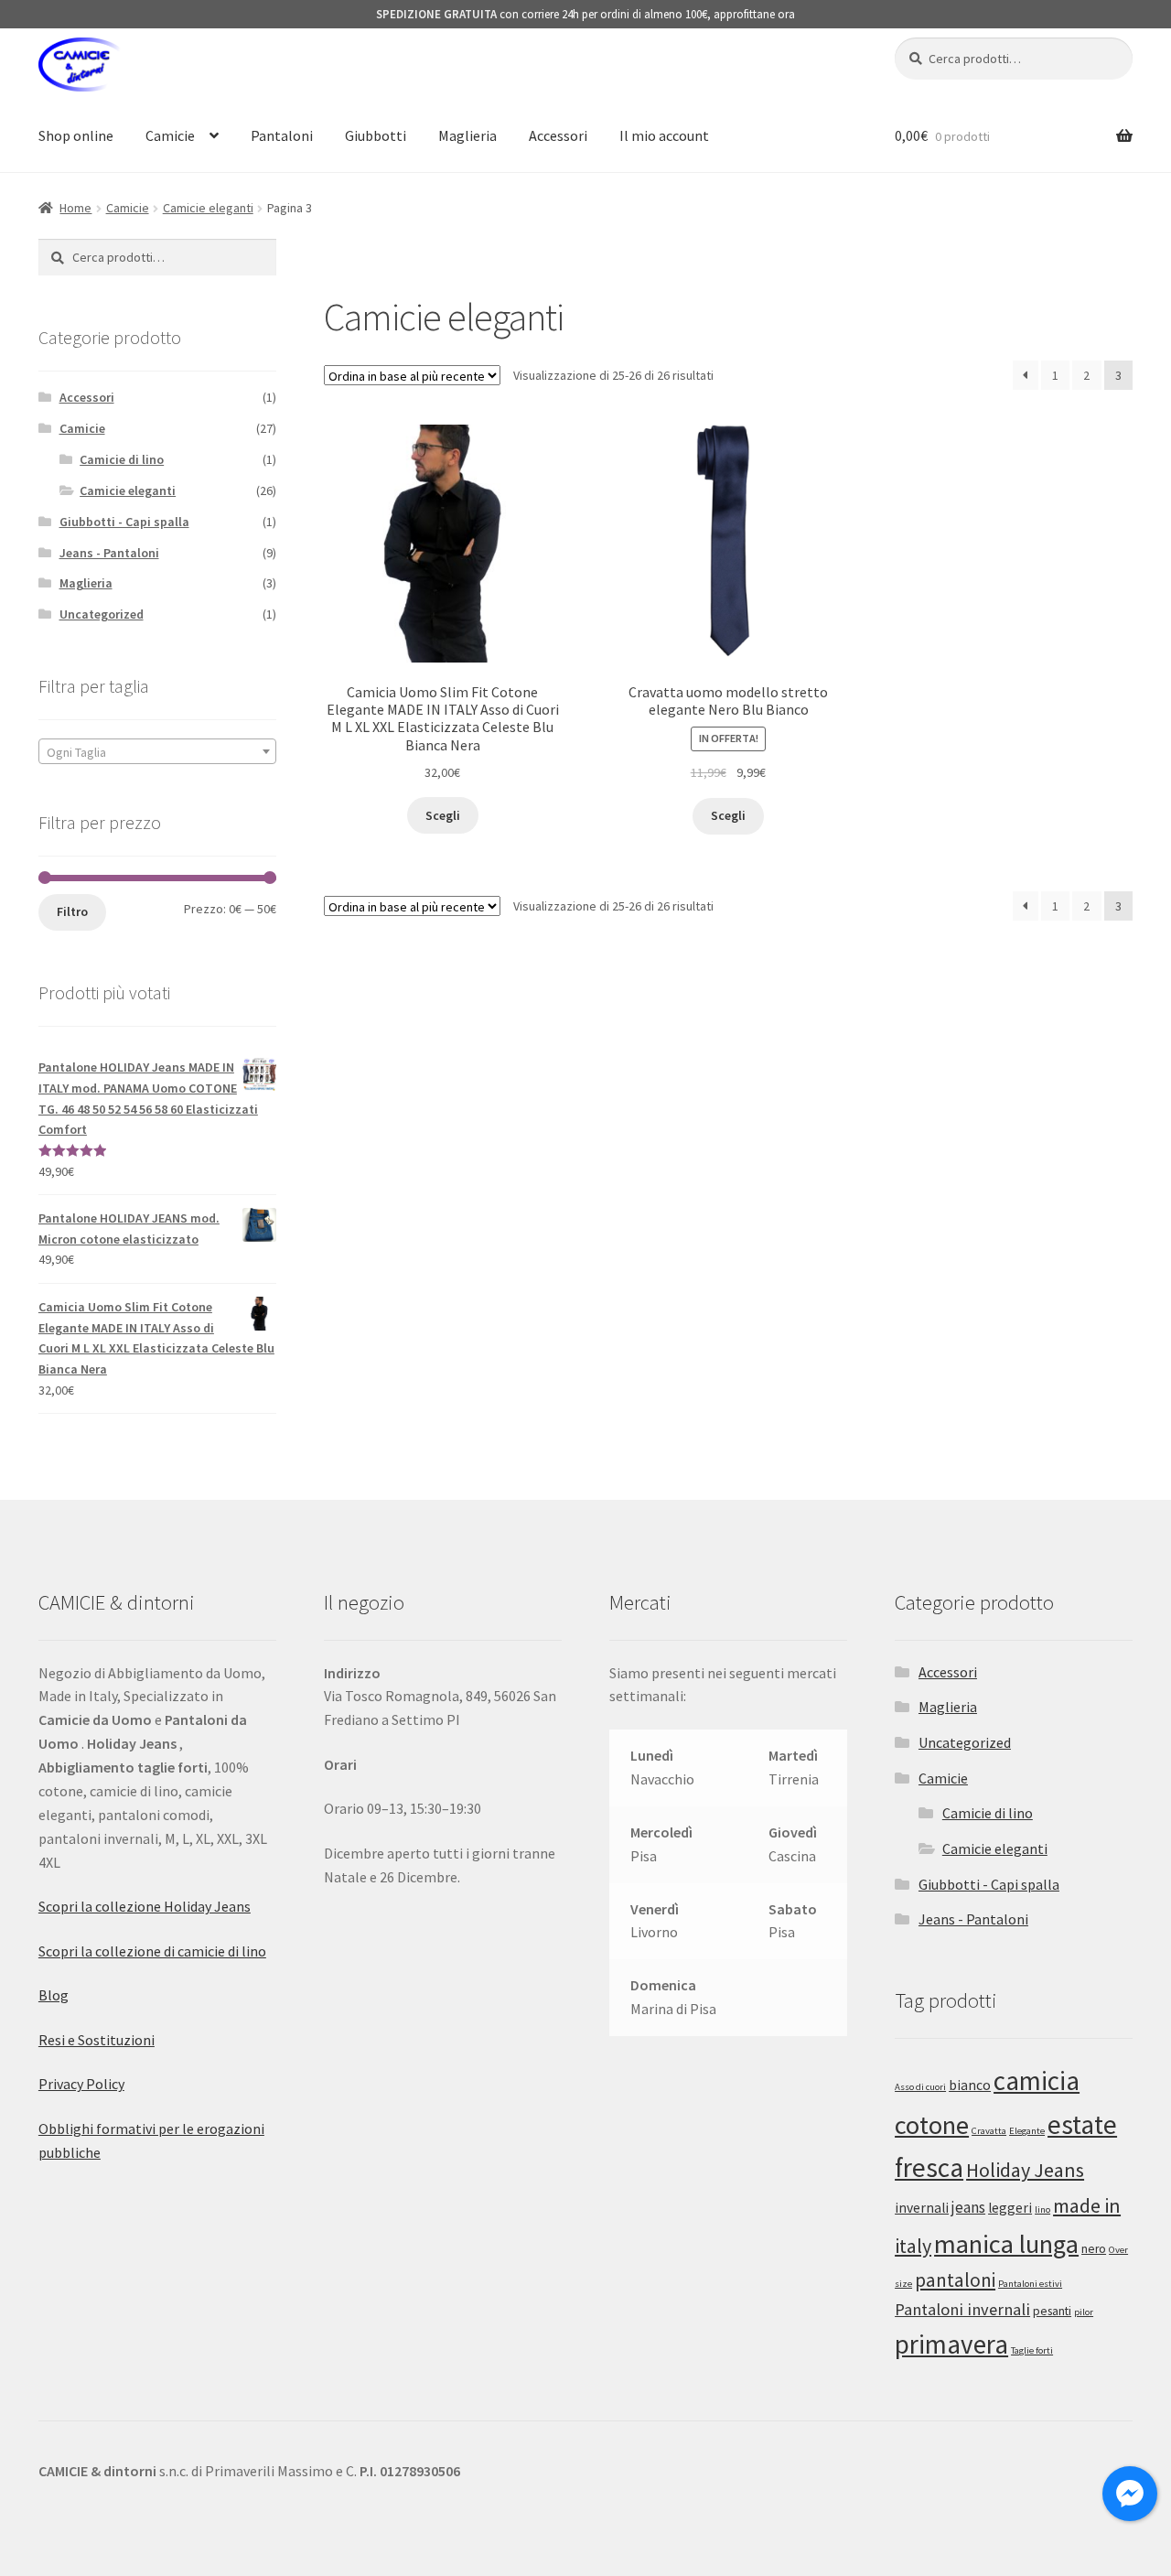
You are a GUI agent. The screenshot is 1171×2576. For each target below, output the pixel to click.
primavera (951, 2344)
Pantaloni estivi (1030, 2284)
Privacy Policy (81, 2084)
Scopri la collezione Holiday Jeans (145, 1906)
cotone (932, 2125)
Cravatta (989, 2131)
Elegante (1027, 2131)
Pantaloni (282, 135)
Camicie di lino (122, 459)
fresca (929, 2167)
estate (1082, 2124)
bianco (970, 2085)
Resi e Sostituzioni (97, 2040)
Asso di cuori (920, 2087)
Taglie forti (1032, 2350)
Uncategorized (102, 614)
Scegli (443, 815)
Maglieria (467, 135)
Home (75, 208)
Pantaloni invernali (962, 2309)
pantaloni (955, 2280)
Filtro (72, 911)
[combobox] (157, 751)
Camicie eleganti (208, 208)
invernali (922, 2208)
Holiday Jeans (1025, 2170)
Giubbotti (376, 135)
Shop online (76, 135)
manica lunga (1006, 2244)
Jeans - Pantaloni (109, 553)
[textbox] (157, 752)
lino (1042, 2210)
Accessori (558, 135)
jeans (968, 2207)
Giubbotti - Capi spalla (124, 522)
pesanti (1052, 2311)
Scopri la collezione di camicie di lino (152, 1951)
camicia (1037, 2080)
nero (1094, 2249)
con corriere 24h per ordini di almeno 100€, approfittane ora (585, 14)
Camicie (170, 135)
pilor (1084, 2312)
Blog (54, 1995)
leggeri (1010, 2208)
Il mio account (664, 135)
